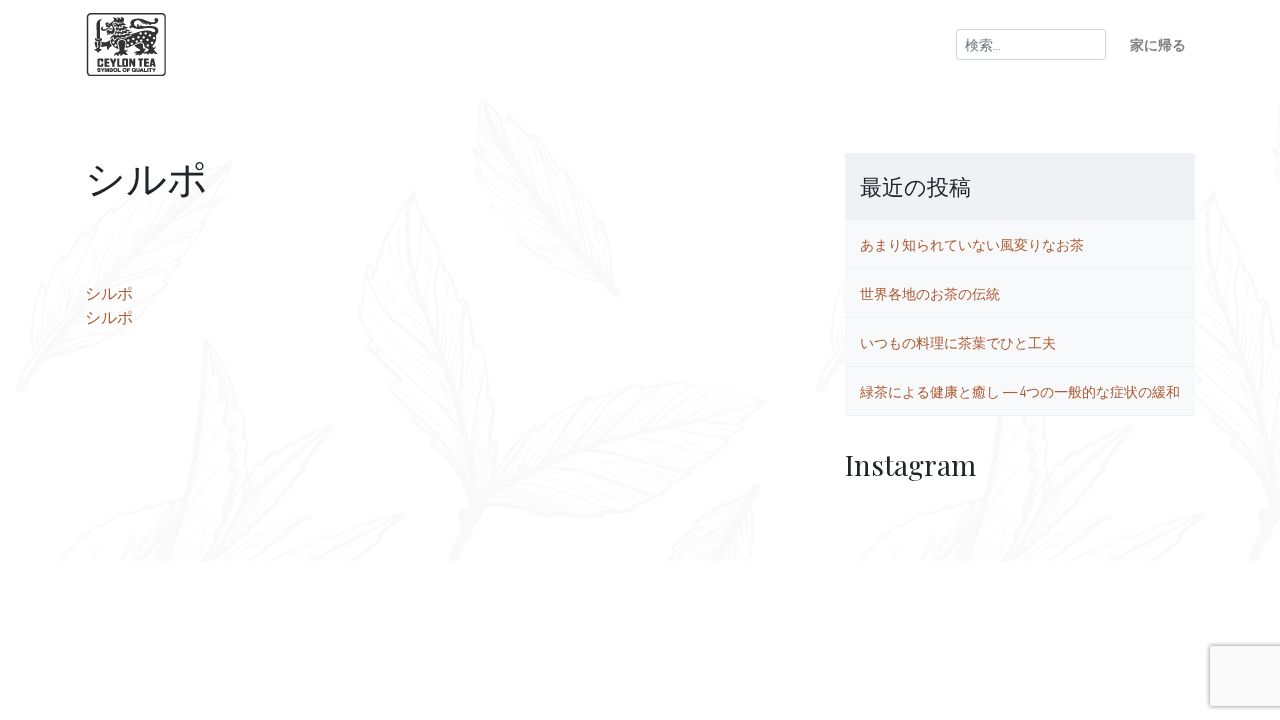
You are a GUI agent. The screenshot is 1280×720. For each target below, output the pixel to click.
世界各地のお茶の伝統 (930, 293)
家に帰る (1158, 44)
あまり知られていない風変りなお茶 (972, 244)
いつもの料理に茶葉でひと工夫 (958, 342)
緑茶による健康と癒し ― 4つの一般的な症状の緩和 (1020, 391)
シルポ (109, 293)
